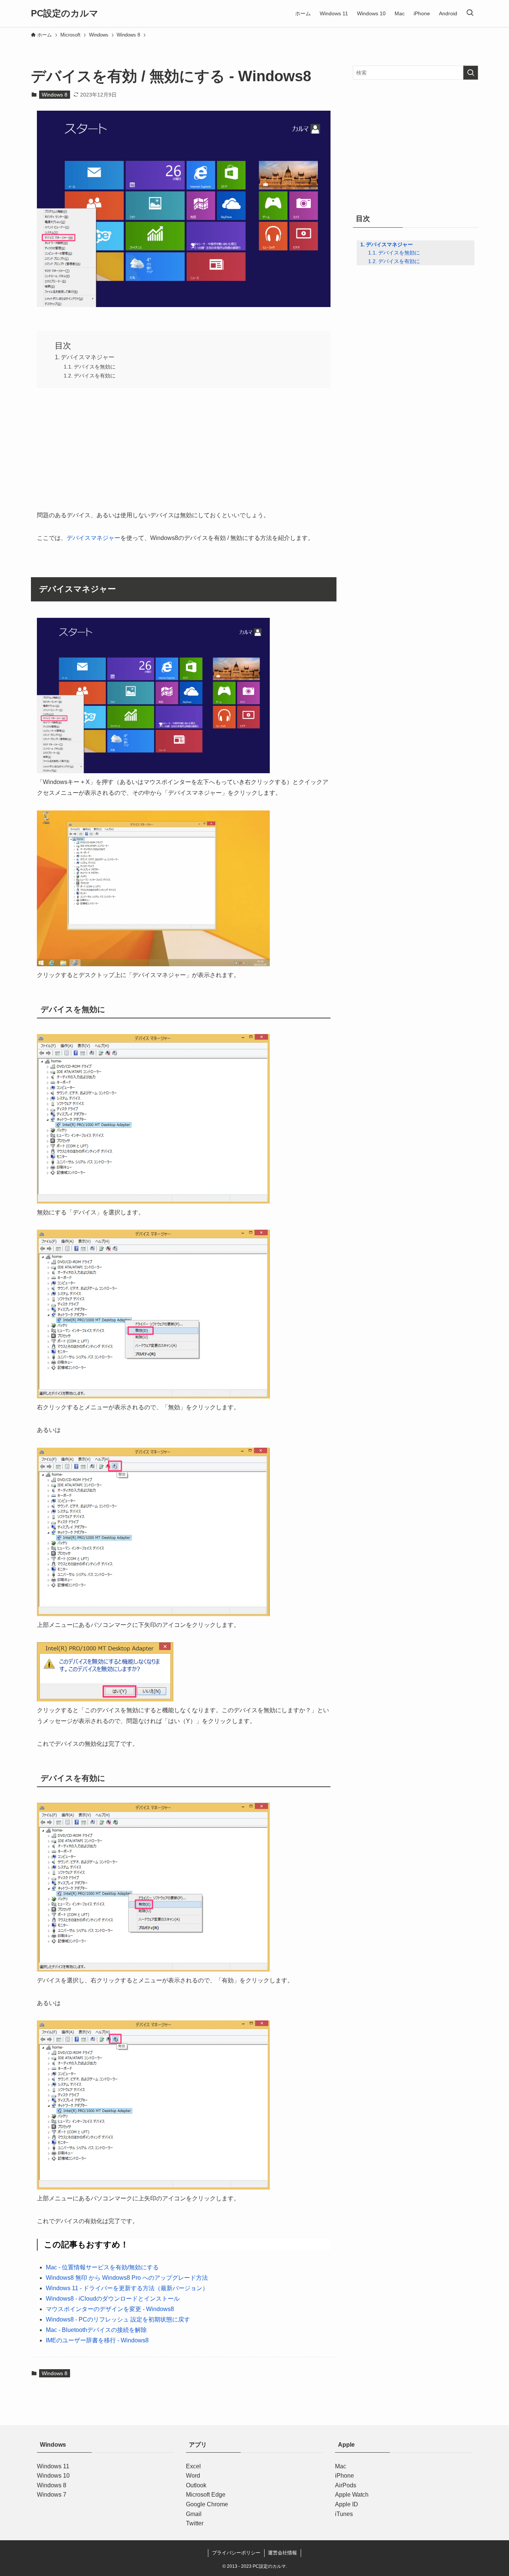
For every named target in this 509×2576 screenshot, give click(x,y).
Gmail (194, 2514)
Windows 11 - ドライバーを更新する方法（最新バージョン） (127, 2288)
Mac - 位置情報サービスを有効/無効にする (102, 2267)
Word (193, 2476)
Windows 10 (53, 2476)
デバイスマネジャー (88, 357)
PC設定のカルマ (65, 13)
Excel (193, 2466)
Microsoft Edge (206, 2495)
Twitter (195, 2523)
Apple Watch (352, 2495)
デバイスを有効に (95, 376)
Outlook (196, 2485)
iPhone (344, 2476)
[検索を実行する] (471, 73)
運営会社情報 (282, 2553)
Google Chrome (207, 2504)
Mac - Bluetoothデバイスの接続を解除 (96, 2330)
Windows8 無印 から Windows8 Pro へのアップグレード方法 (127, 2278)
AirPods (346, 2485)
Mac (341, 2466)
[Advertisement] (184, 447)
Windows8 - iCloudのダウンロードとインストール (113, 2299)
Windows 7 (52, 2495)
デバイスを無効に (95, 367)
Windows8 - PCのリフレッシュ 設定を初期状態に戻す (118, 2319)
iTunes (344, 2514)
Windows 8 (55, 95)
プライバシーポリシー (236, 2553)
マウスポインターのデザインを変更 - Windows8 (110, 2309)
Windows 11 (53, 2466)
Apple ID (347, 2504)
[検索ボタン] (470, 13)
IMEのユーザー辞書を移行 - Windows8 (97, 2340)
